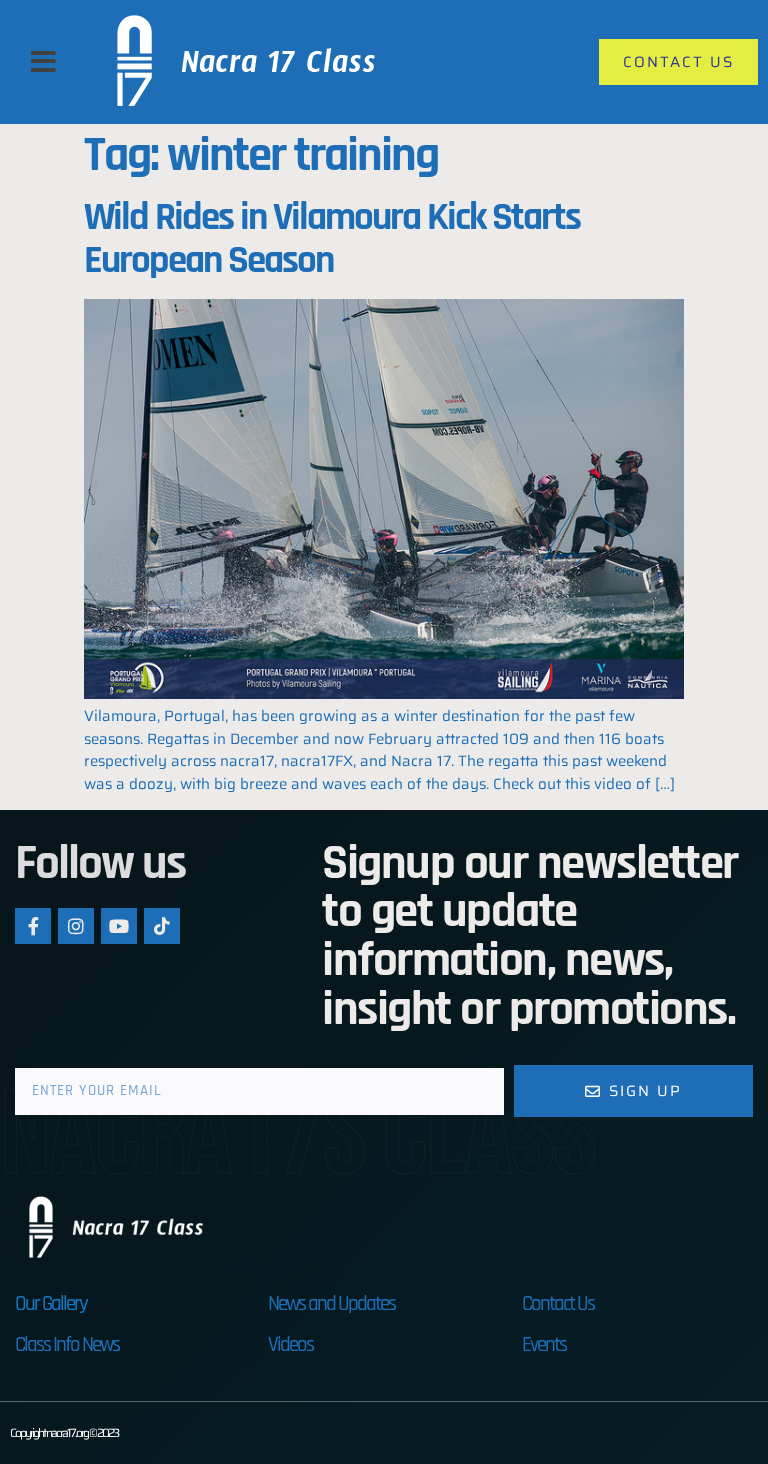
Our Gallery (51, 1303)
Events (544, 1344)
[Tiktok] (162, 926)
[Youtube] (119, 926)
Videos (290, 1344)
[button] (43, 62)
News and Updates (331, 1303)
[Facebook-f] (33, 926)
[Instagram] (76, 926)
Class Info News (67, 1344)
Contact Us (558, 1303)
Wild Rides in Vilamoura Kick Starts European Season (332, 239)
